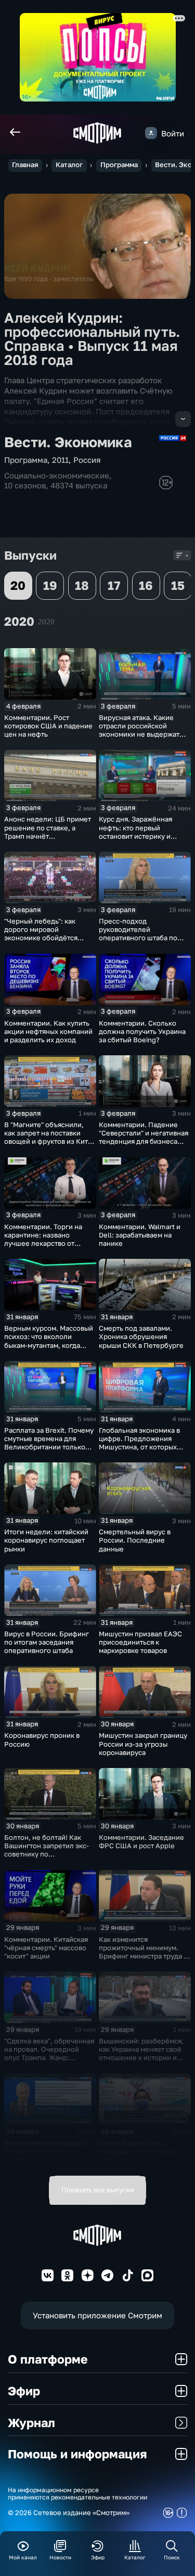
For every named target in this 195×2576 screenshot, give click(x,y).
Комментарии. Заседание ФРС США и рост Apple (141, 1841)
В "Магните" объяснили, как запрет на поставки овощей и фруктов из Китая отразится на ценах (50, 1137)
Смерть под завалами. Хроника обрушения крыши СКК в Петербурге (141, 1336)
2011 (60, 460)
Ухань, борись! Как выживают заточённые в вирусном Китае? (139, 2151)
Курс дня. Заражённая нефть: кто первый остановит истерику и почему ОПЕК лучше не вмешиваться (138, 836)
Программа (119, 165)
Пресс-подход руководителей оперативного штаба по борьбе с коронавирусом (140, 933)
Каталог (69, 165)
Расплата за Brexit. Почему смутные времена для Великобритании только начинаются (49, 1443)
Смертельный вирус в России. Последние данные (135, 1540)
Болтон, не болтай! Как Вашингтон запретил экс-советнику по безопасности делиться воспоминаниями (47, 1854)
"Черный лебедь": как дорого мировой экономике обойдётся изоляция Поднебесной (44, 933)
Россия (87, 460)
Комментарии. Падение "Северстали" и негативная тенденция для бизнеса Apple (144, 1137)
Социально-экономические (57, 475)
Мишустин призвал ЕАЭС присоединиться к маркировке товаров (140, 1642)
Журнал (31, 2422)
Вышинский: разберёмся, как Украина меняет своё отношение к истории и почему (141, 2053)
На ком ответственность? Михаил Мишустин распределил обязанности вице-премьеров (49, 2155)
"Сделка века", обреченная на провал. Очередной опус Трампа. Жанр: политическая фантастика (49, 2053)
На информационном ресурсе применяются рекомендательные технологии (77, 2494)
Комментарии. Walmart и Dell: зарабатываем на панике (140, 1235)
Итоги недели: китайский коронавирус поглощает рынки (46, 1540)
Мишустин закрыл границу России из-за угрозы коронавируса (143, 1744)
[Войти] (151, 133)
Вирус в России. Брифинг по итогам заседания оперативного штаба (47, 1642)
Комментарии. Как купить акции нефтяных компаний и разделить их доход (48, 1031)
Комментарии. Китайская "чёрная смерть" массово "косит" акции (46, 1948)
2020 (46, 621)
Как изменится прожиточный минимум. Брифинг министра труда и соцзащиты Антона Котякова (143, 1956)
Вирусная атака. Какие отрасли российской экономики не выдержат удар (139, 730)
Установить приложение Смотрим (97, 2315)
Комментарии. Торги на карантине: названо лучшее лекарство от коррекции (43, 1239)
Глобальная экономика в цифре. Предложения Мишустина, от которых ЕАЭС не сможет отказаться (139, 1447)
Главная (25, 165)
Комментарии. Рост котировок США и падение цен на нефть (48, 726)
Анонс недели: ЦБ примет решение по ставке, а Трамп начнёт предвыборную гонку (48, 831)
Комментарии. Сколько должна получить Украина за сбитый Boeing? (142, 1031)
